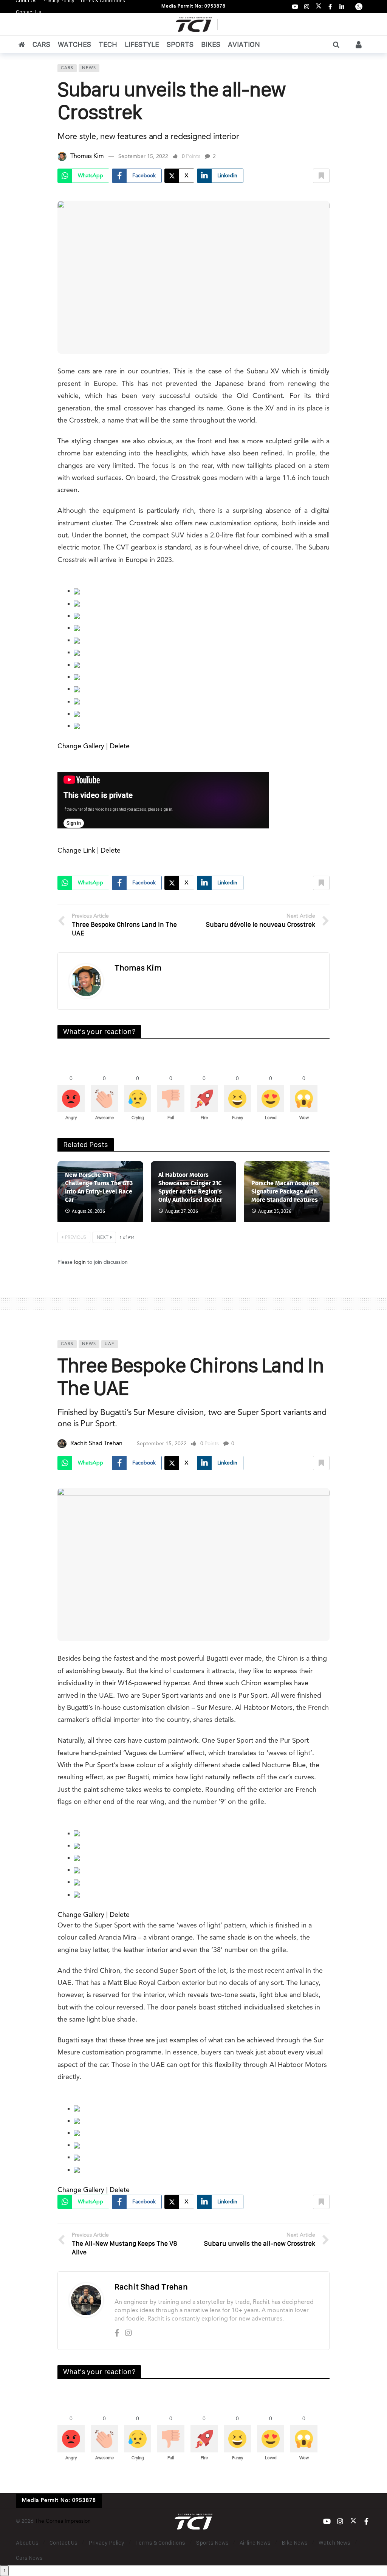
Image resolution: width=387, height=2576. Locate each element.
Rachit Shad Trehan (96, 1444)
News (89, 68)
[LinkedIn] (342, 7)
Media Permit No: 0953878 (193, 6)
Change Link (76, 851)
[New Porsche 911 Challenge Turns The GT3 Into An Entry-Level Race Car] (100, 1192)
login (80, 1262)
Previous (76, 1238)
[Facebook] (330, 7)
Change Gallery (81, 746)
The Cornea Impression (63, 2521)
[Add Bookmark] (321, 176)
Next (103, 1238)
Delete (120, 746)
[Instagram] (307, 7)
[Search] (336, 45)
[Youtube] (295, 7)
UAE (110, 1344)
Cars (67, 68)
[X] (318, 7)
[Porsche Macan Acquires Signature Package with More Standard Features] (287, 1192)
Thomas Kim (87, 156)
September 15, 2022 (143, 156)
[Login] (359, 45)
